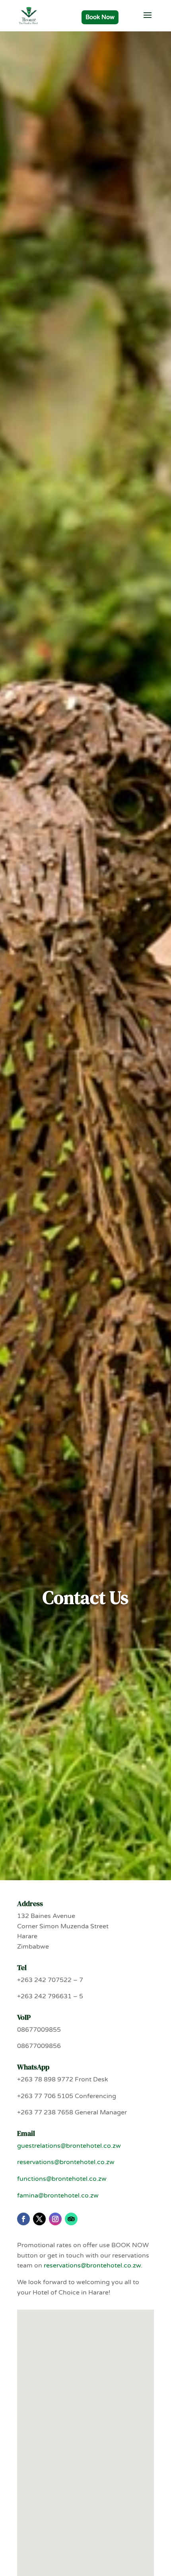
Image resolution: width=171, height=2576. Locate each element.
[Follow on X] (39, 2219)
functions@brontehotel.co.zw (62, 2179)
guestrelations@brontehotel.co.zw (69, 2146)
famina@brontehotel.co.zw (58, 2196)
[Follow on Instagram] (55, 2219)
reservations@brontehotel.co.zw (66, 2162)
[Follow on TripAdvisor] (71, 2219)
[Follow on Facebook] (23, 2219)
